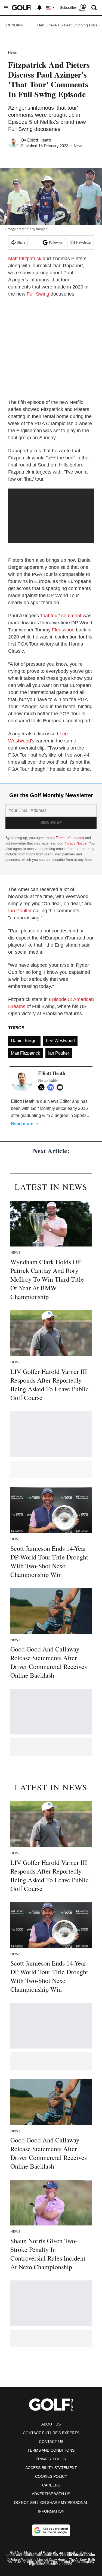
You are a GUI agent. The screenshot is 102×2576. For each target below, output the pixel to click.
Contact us (51, 2442)
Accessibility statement (51, 2468)
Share (21, 242)
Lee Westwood (60, 1041)
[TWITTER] (43, 1087)
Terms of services (70, 838)
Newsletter (84, 242)
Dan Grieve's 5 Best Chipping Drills (67, 25)
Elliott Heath (39, 140)
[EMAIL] (61, 1087)
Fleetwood (63, 630)
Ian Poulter (20, 911)
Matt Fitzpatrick (25, 259)
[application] (51, 513)
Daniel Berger (24, 1041)
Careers (51, 2485)
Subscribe (68, 8)
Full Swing (38, 294)
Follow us (56, 242)
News (13, 52)
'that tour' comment (61, 616)
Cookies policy (51, 2476)
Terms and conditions (51, 2450)
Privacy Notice (75, 843)
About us (51, 2424)
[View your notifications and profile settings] (39, 8)
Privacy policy (51, 2459)
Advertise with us (51, 2494)
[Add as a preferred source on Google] (51, 2530)
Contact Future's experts (51, 2433)
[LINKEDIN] (52, 1087)
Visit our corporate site (77, 2555)
